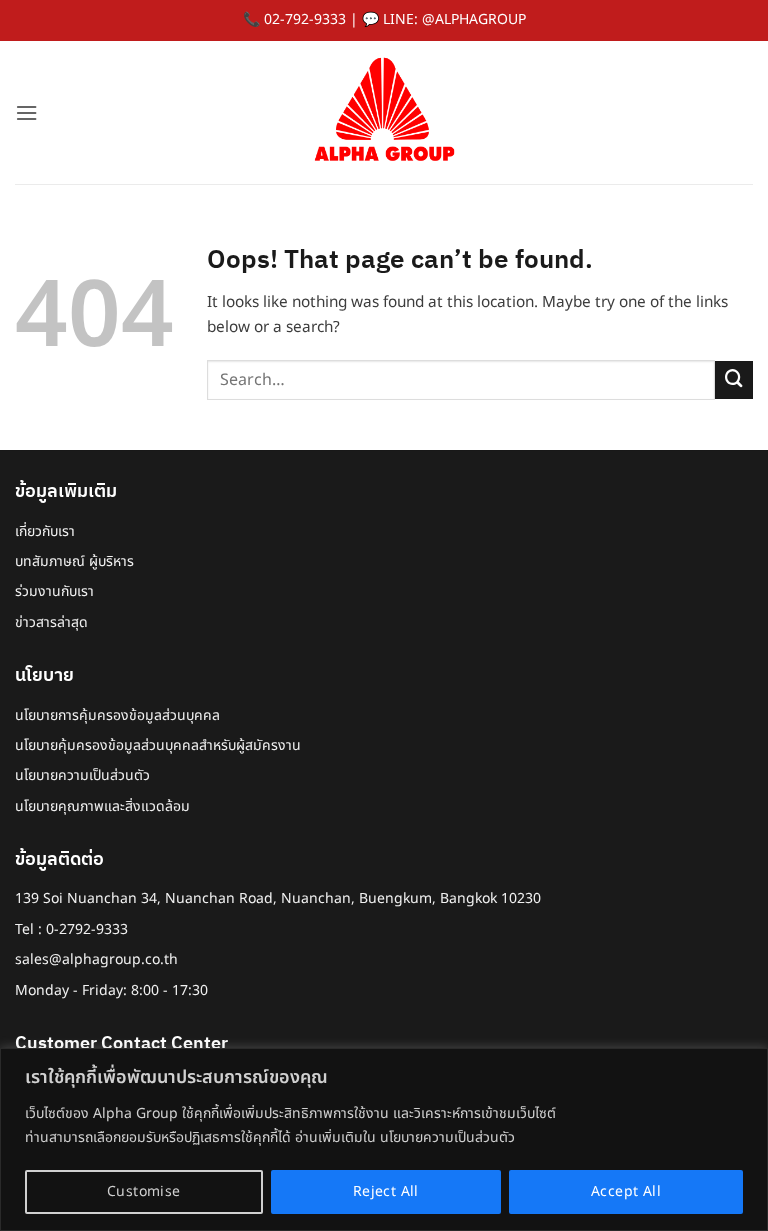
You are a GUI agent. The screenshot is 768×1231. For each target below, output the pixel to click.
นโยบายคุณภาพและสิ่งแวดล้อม (102, 806)
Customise (144, 1191)
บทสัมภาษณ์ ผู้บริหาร (74, 561)
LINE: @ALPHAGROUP (454, 19)
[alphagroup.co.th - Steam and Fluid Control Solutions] (384, 112)
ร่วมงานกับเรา (54, 591)
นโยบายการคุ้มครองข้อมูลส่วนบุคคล (117, 715)
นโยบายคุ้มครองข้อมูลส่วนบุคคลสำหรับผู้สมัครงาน (158, 745)
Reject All (386, 1191)
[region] (384, 1139)
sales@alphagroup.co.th (96, 959)
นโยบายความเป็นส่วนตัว (82, 775)
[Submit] (734, 380)
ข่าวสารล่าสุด (51, 622)
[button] (26, 113)
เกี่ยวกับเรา (45, 531)
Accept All (626, 1191)
